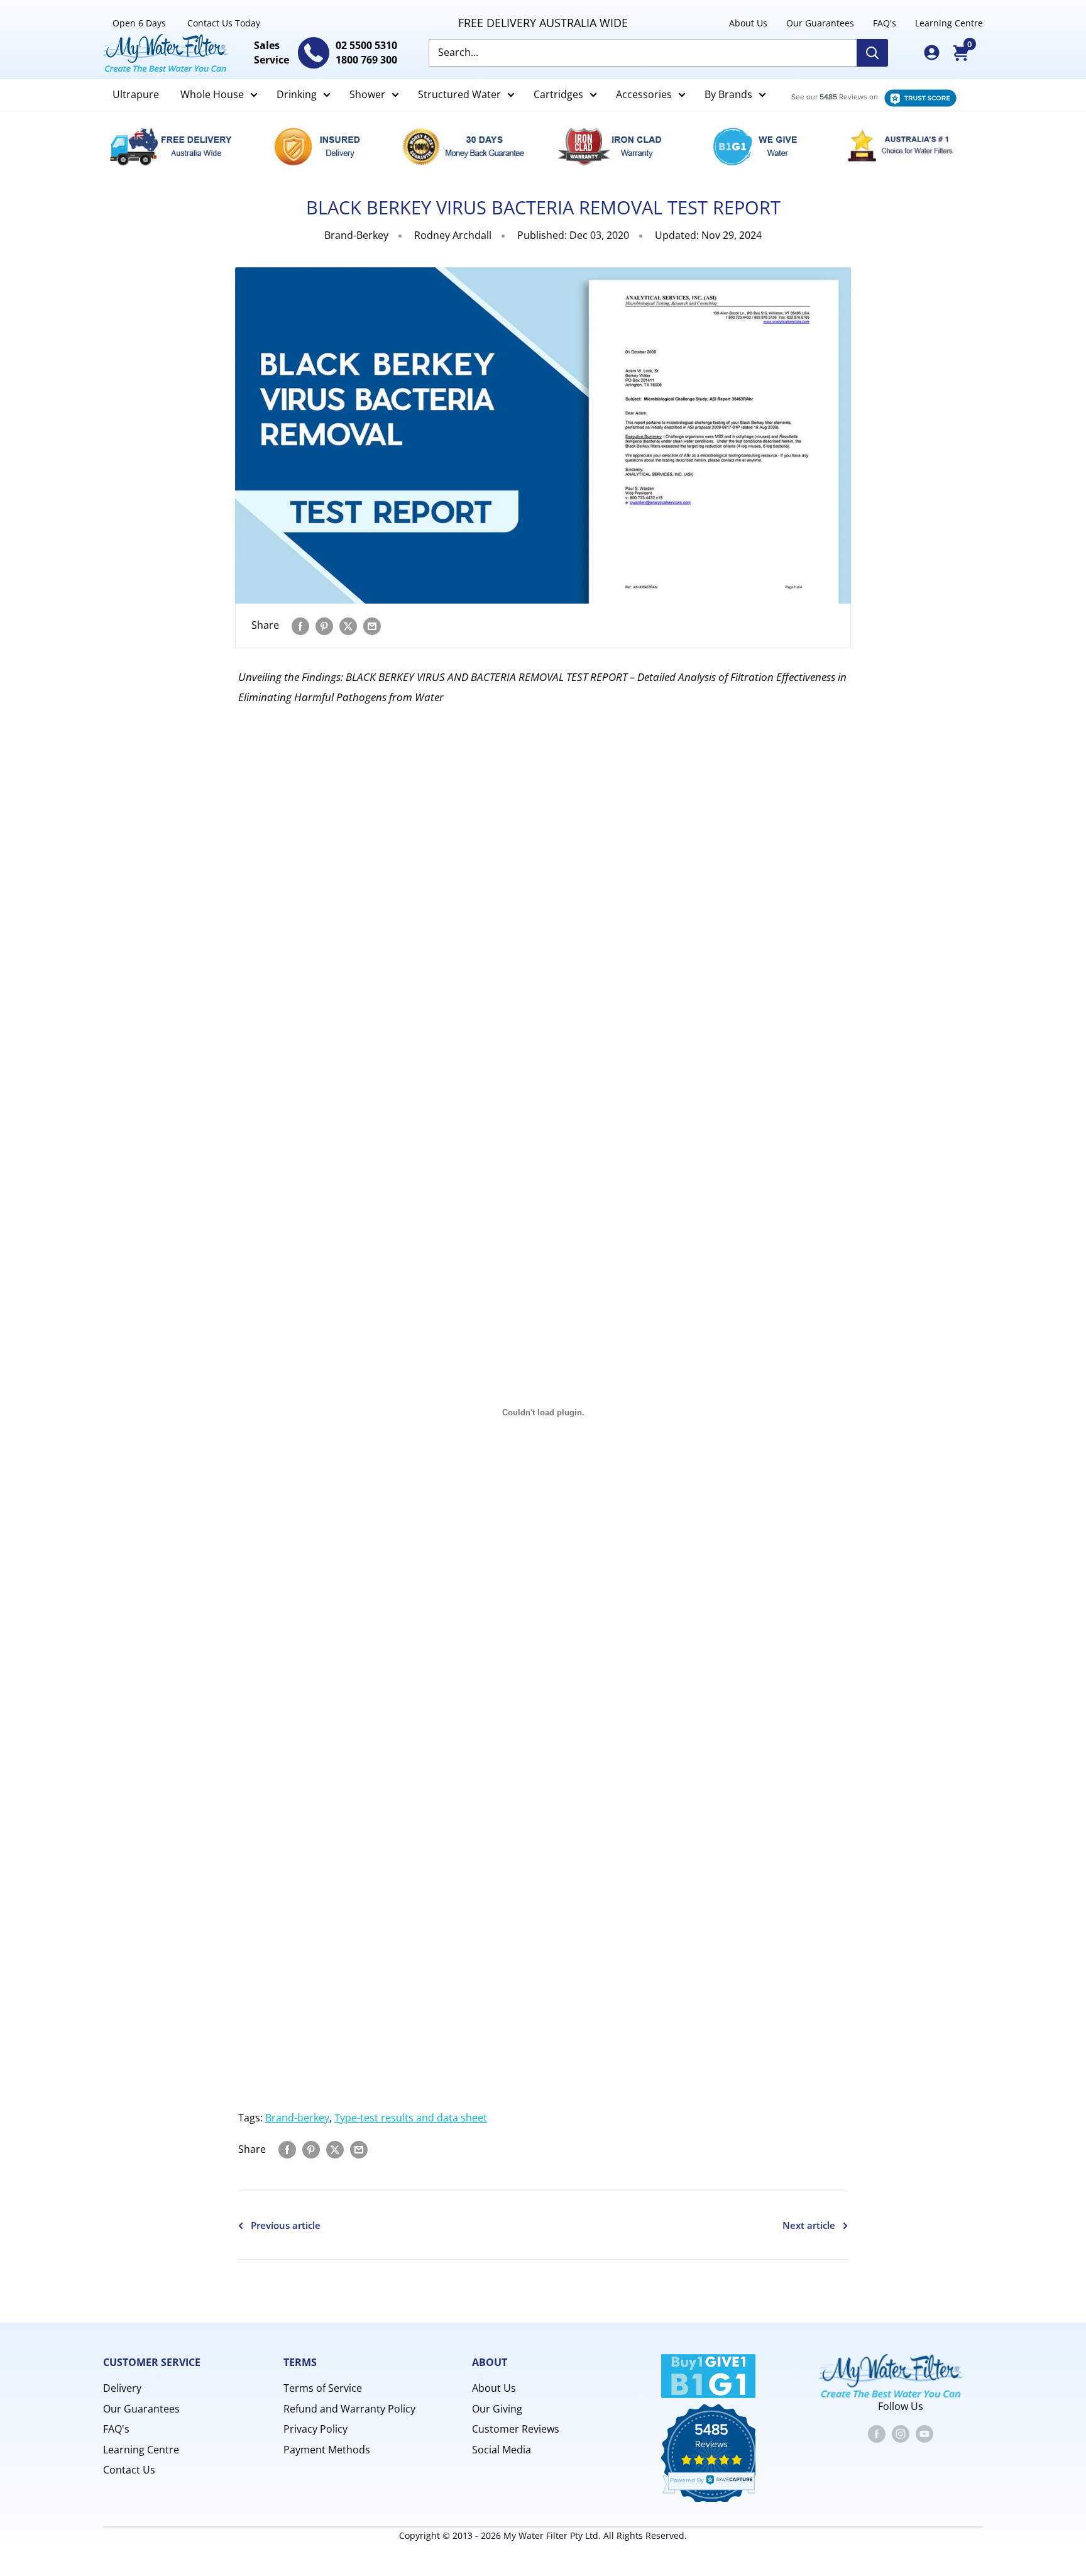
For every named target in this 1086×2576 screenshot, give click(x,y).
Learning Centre (949, 23)
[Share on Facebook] (300, 626)
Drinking (297, 94)
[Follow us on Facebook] (877, 2433)
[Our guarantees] (470, 146)
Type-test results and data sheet (411, 2118)
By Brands (728, 94)
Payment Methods (327, 2450)
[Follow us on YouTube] (924, 2433)
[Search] (872, 53)
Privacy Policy (315, 2429)
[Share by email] (372, 626)
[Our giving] (762, 146)
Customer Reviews (516, 2429)
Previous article (286, 2225)
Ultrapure (136, 94)
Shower (367, 94)
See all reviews (867, 95)
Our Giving (497, 2409)
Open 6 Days (139, 23)
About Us (748, 23)
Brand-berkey (297, 2118)
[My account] (932, 53)
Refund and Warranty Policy (349, 2409)
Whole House (212, 94)
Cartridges (558, 94)
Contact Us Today (224, 23)
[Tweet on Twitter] (348, 626)
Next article (809, 2225)
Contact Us (129, 2470)
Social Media (502, 2450)
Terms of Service (323, 2388)
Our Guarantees (820, 23)
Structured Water (459, 94)
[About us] (909, 146)
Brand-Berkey (356, 235)
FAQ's (885, 23)
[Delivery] (178, 146)
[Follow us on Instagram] (901, 2433)
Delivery (122, 2388)
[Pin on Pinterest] (324, 626)
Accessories (644, 94)
